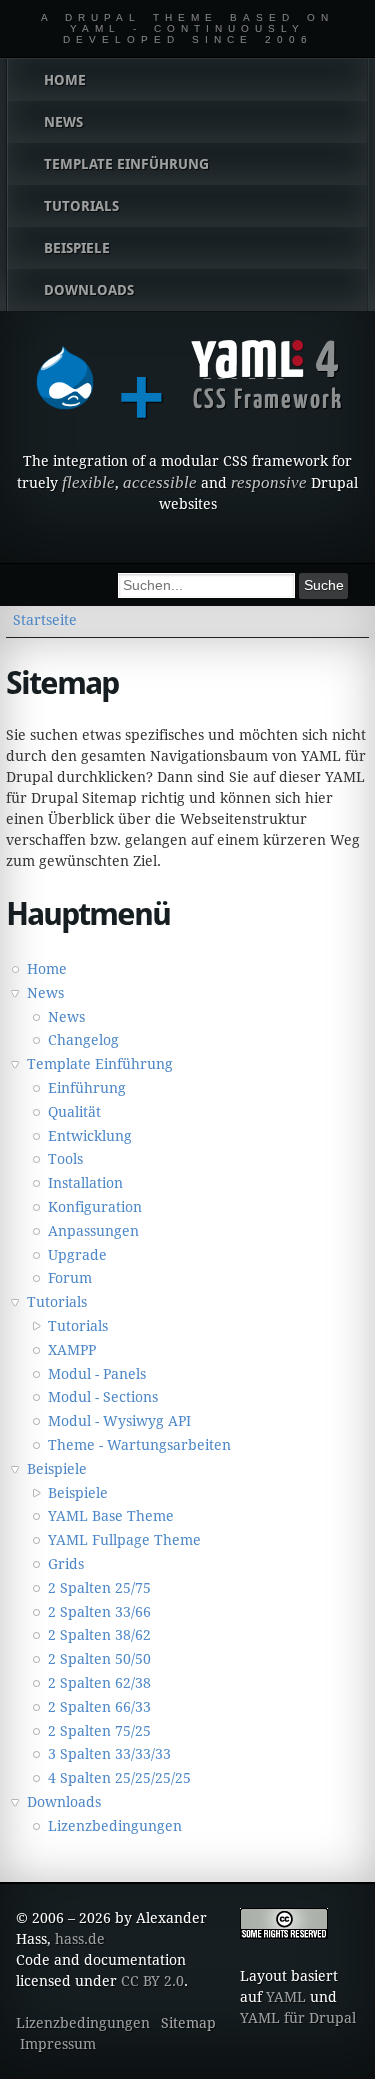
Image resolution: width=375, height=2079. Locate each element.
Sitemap (188, 2023)
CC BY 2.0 (152, 1981)
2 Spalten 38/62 (99, 1635)
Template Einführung (100, 1064)
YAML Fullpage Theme (124, 1540)
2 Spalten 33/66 (99, 1612)
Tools (65, 1159)
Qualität (74, 1112)
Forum (70, 1278)
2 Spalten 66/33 (99, 1707)
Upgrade (77, 1255)
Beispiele (57, 1469)
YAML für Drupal (298, 2018)
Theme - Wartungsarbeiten (139, 1445)
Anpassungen (93, 1231)
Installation (85, 1183)
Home (47, 969)
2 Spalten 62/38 (99, 1683)
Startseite (45, 620)
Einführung (87, 1088)
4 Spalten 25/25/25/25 (119, 1778)
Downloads (64, 1802)
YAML (286, 1997)
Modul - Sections (103, 1397)
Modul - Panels (97, 1374)
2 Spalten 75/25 (99, 1731)
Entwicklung (90, 1136)
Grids (66, 1564)
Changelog (83, 1040)
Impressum (58, 2044)
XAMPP (72, 1350)
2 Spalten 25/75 (99, 1588)
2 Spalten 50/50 (99, 1659)
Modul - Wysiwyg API (119, 1421)
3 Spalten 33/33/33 (109, 1754)
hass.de (80, 1939)
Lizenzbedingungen (115, 1826)
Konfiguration (95, 1207)
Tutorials (57, 1302)
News (45, 993)
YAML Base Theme (111, 1516)
